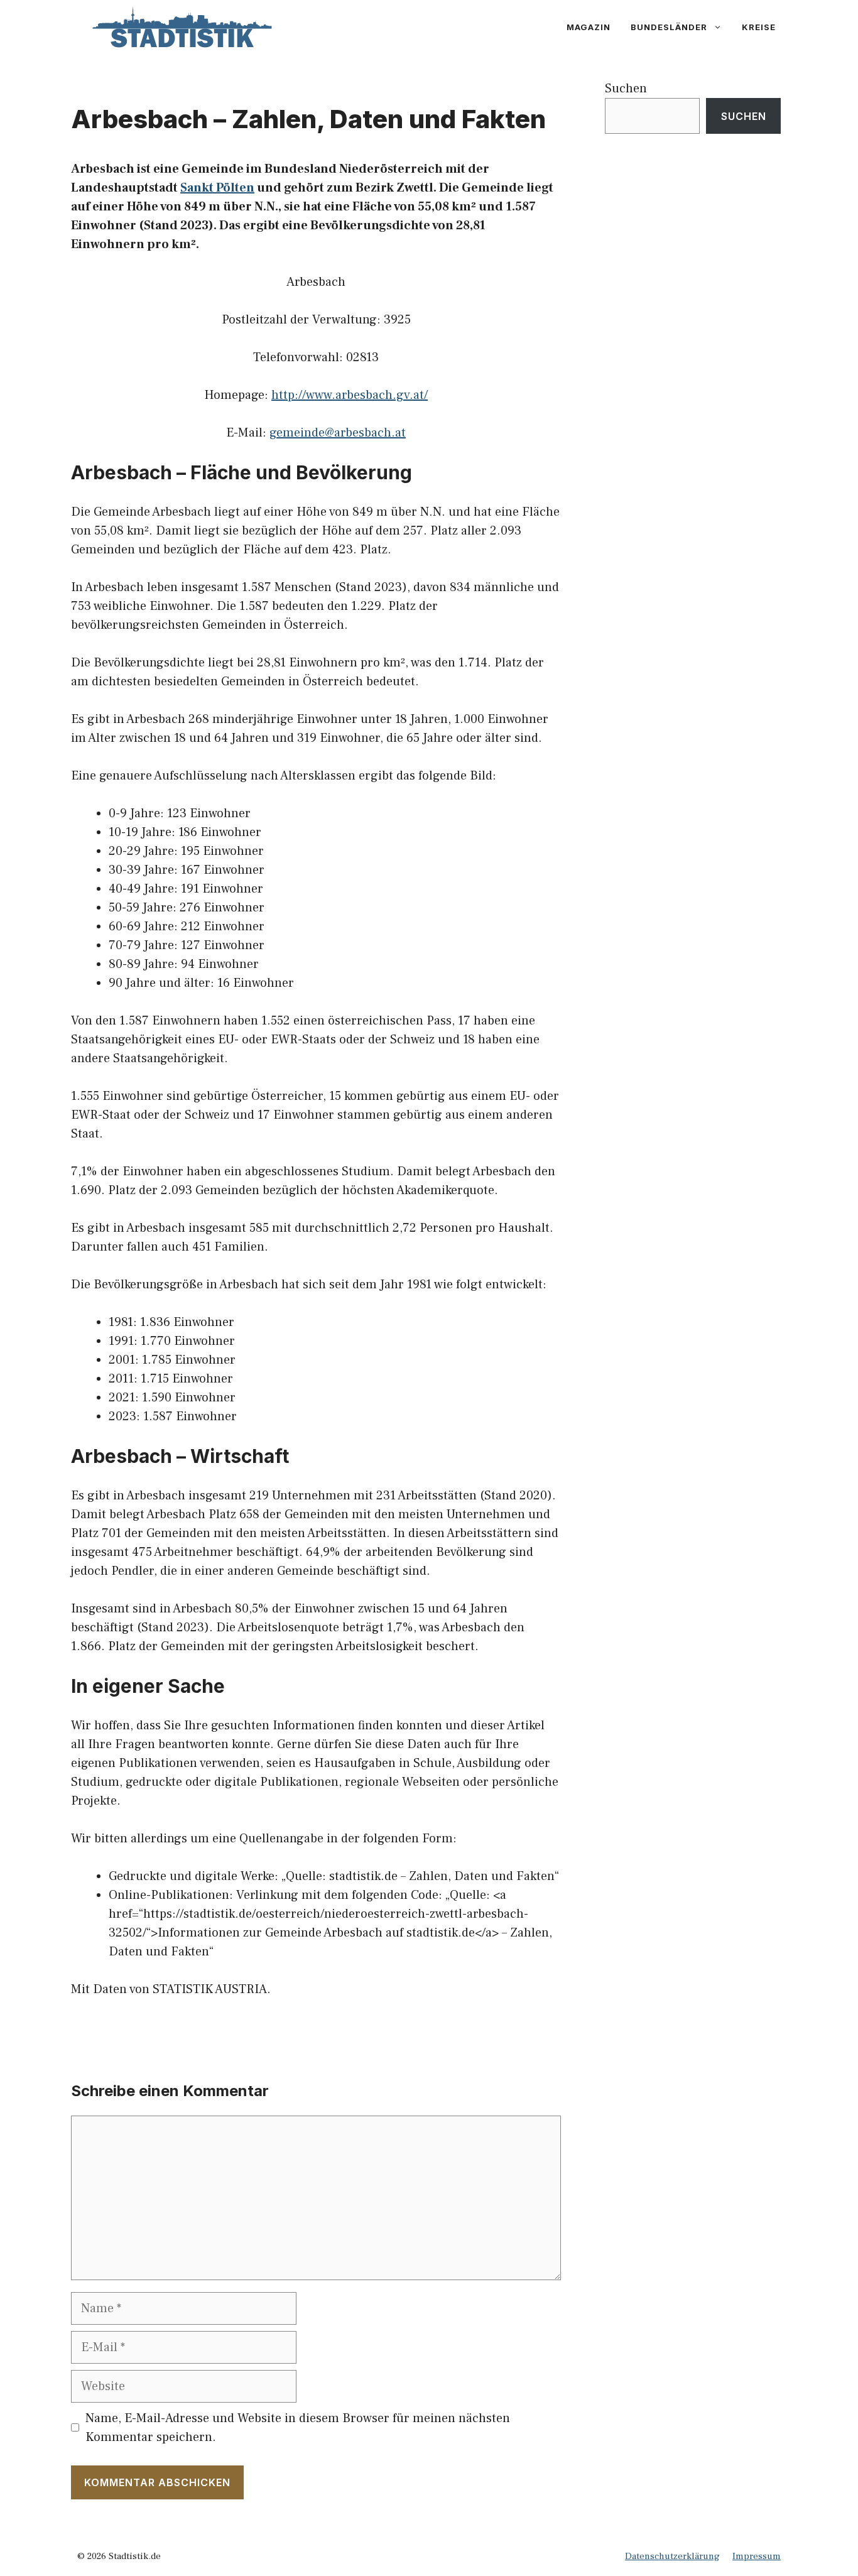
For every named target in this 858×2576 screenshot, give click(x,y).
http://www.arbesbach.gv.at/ (350, 395)
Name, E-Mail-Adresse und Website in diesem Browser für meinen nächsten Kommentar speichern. (298, 2428)
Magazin (589, 27)
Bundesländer (669, 27)
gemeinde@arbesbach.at (338, 433)
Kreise (759, 27)
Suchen (626, 89)
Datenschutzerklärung (672, 2556)
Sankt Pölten (217, 188)
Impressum (757, 2556)
